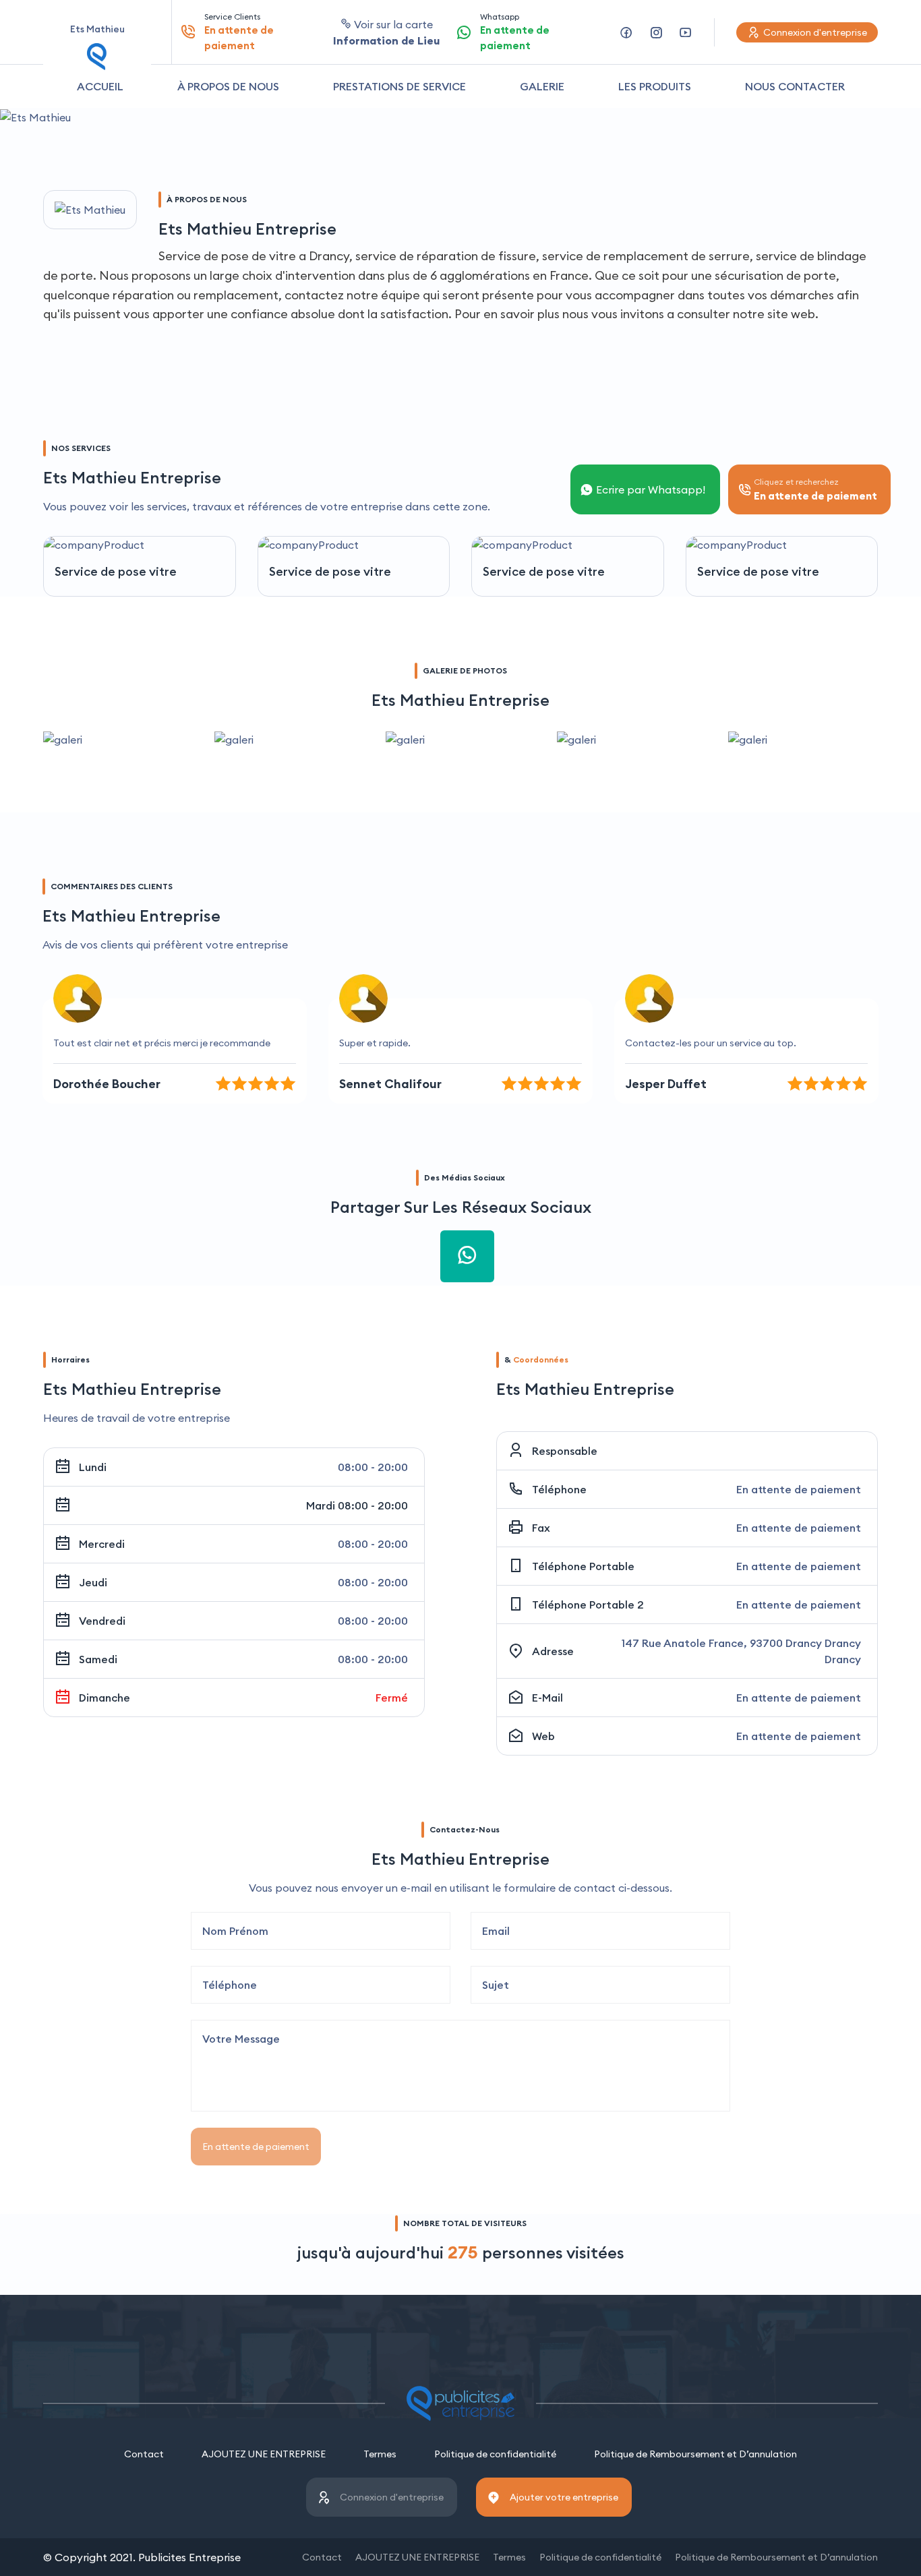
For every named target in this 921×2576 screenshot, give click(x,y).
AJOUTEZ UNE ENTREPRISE (264, 2454)
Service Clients (239, 32)
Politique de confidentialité (495, 2454)
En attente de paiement (256, 2147)
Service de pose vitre (116, 571)
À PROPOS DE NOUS (228, 86)
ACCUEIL (100, 86)
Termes (380, 2454)
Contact (144, 2454)
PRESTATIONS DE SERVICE (399, 86)
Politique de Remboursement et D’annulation (695, 2454)
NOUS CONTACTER (795, 86)
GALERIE (542, 86)
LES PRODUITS (655, 86)
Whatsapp (515, 32)
